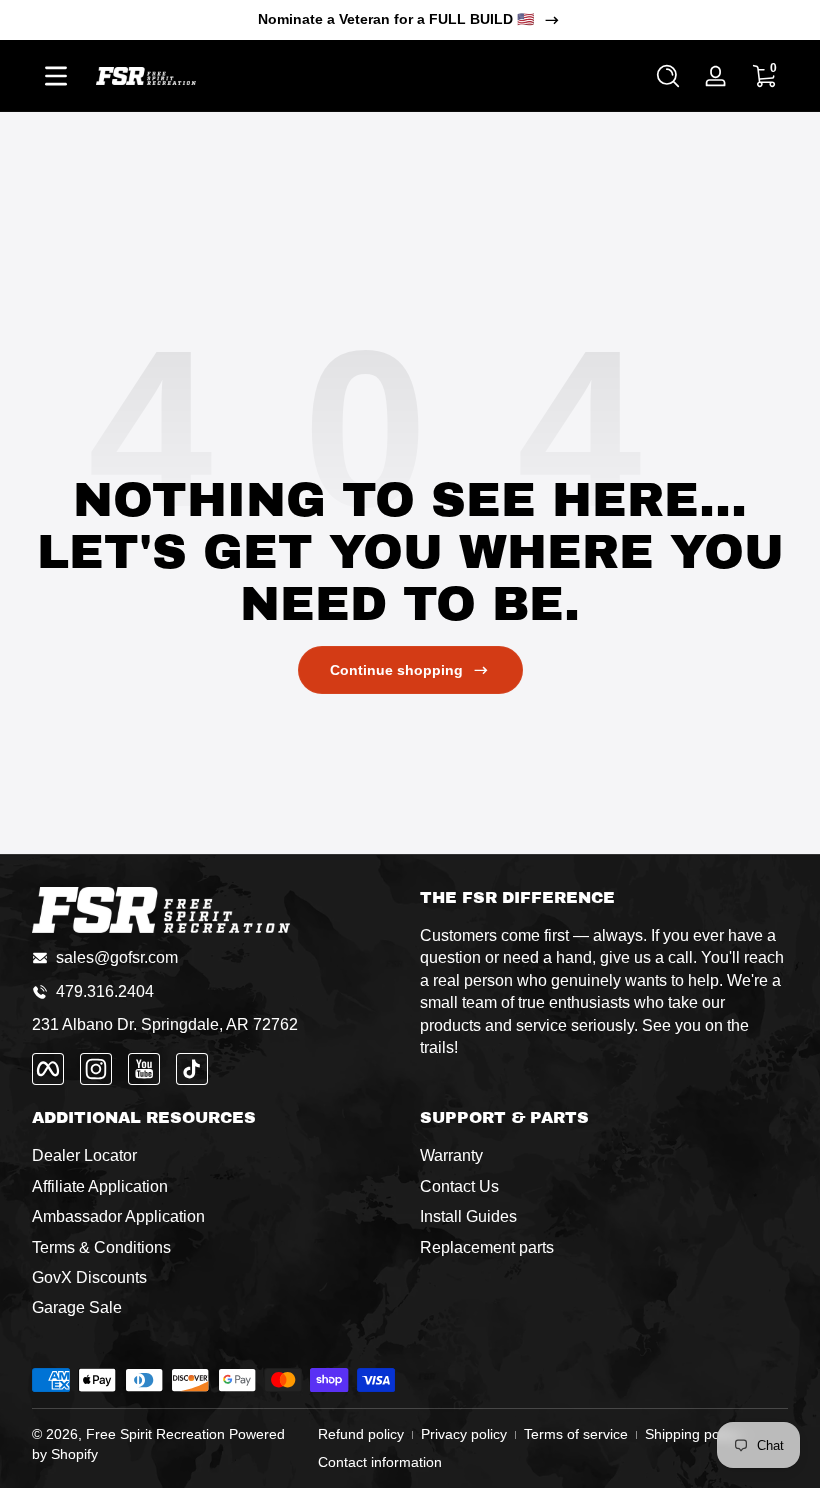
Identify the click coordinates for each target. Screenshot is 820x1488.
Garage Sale (77, 1307)
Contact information (380, 1462)
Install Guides (468, 1216)
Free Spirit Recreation (155, 1434)
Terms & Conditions (101, 1247)
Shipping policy (692, 1434)
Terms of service (576, 1434)
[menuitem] (216, 1156)
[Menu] (56, 76)
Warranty (451, 1155)
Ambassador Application (118, 1216)
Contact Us (459, 1186)
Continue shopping (396, 670)
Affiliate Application (100, 1186)
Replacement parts (487, 1247)
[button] (668, 76)
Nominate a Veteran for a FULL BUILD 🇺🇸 (396, 19)
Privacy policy (464, 1434)
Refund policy (361, 1434)
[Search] (668, 76)
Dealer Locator (84, 1155)
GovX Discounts (89, 1277)
